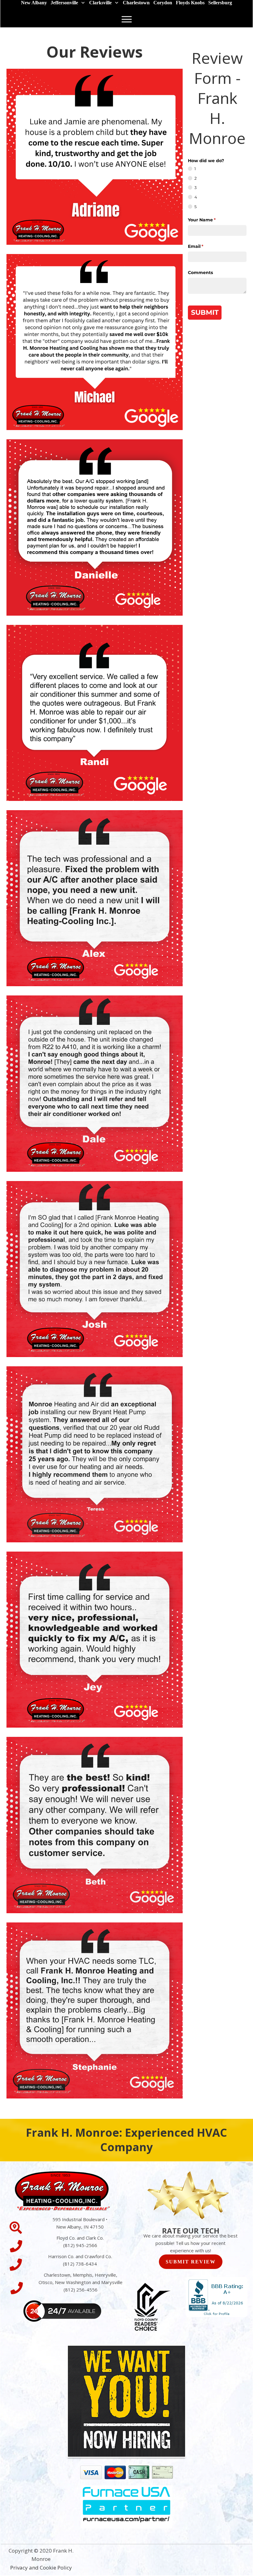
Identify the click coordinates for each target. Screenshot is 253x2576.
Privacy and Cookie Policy (41, 2568)
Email (206, 246)
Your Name (212, 220)
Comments (200, 273)
